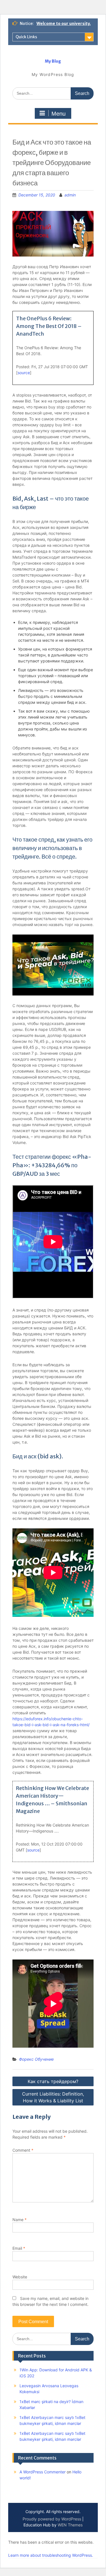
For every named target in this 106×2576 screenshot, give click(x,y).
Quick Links (26, 37)
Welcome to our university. (64, 24)
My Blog (53, 61)
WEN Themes (70, 2525)
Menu (59, 114)
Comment (23, 2150)
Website (20, 2277)
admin (70, 195)
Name (20, 2220)
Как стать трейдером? (53, 2081)
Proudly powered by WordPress (52, 2519)
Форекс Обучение (36, 2059)
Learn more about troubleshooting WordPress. (51, 2555)
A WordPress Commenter (43, 2472)
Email (19, 2248)
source (24, 373)
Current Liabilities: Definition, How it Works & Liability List (53, 2097)
